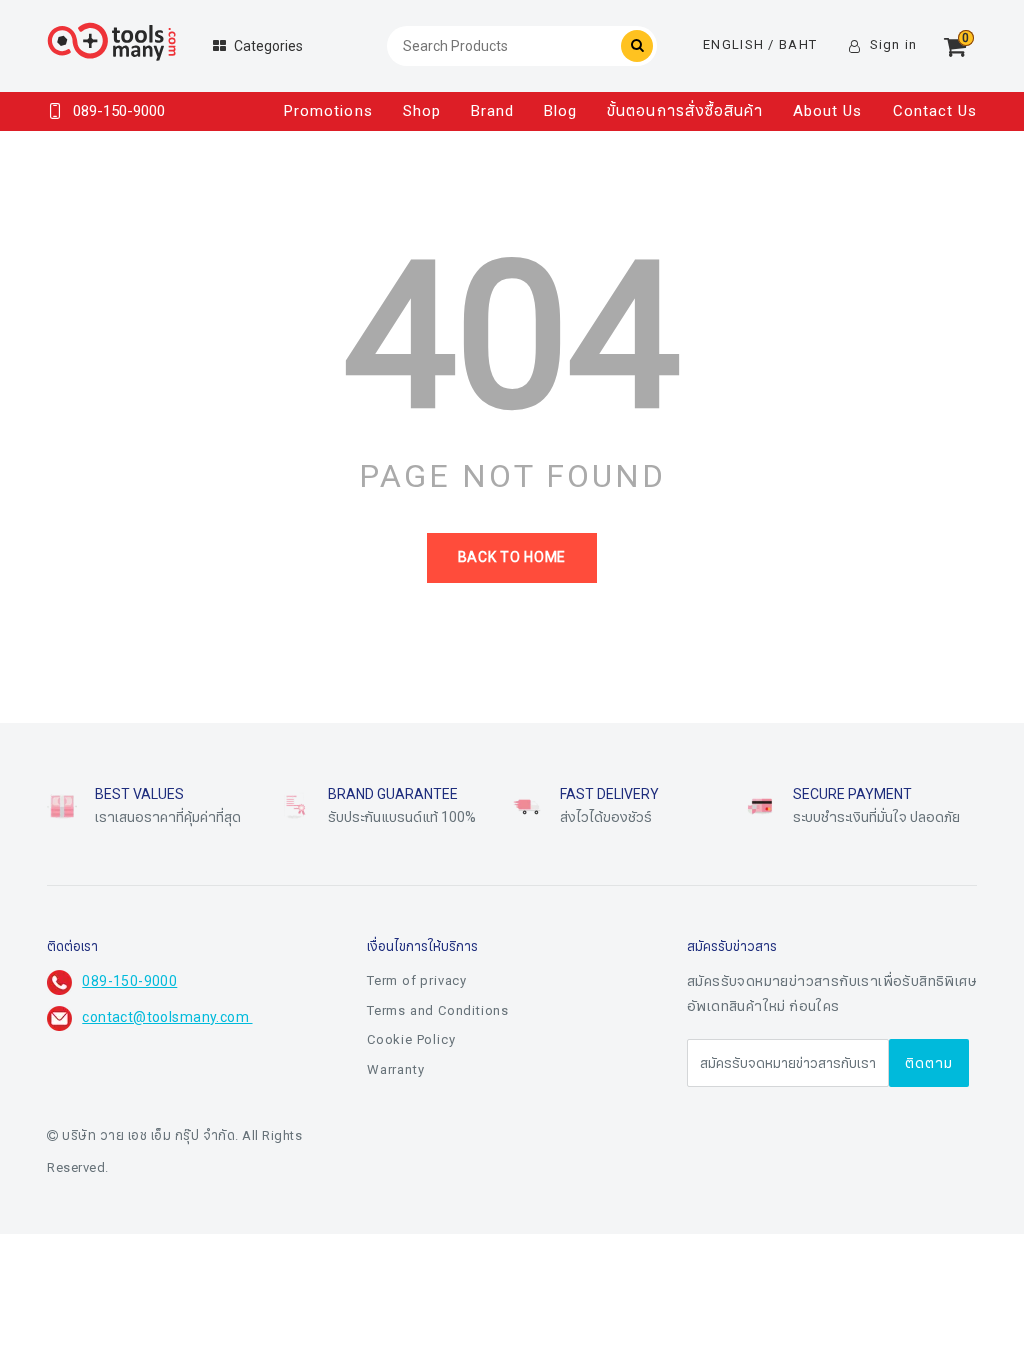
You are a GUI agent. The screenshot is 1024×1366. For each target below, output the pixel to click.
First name (369, 1072)
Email (351, 1272)
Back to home (512, 557)
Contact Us (935, 111)
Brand (492, 111)
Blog (560, 111)
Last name (368, 1172)
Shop (422, 111)
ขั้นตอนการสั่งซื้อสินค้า (685, 111)
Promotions (328, 111)
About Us (827, 111)
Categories (268, 46)
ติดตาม (929, 1063)
